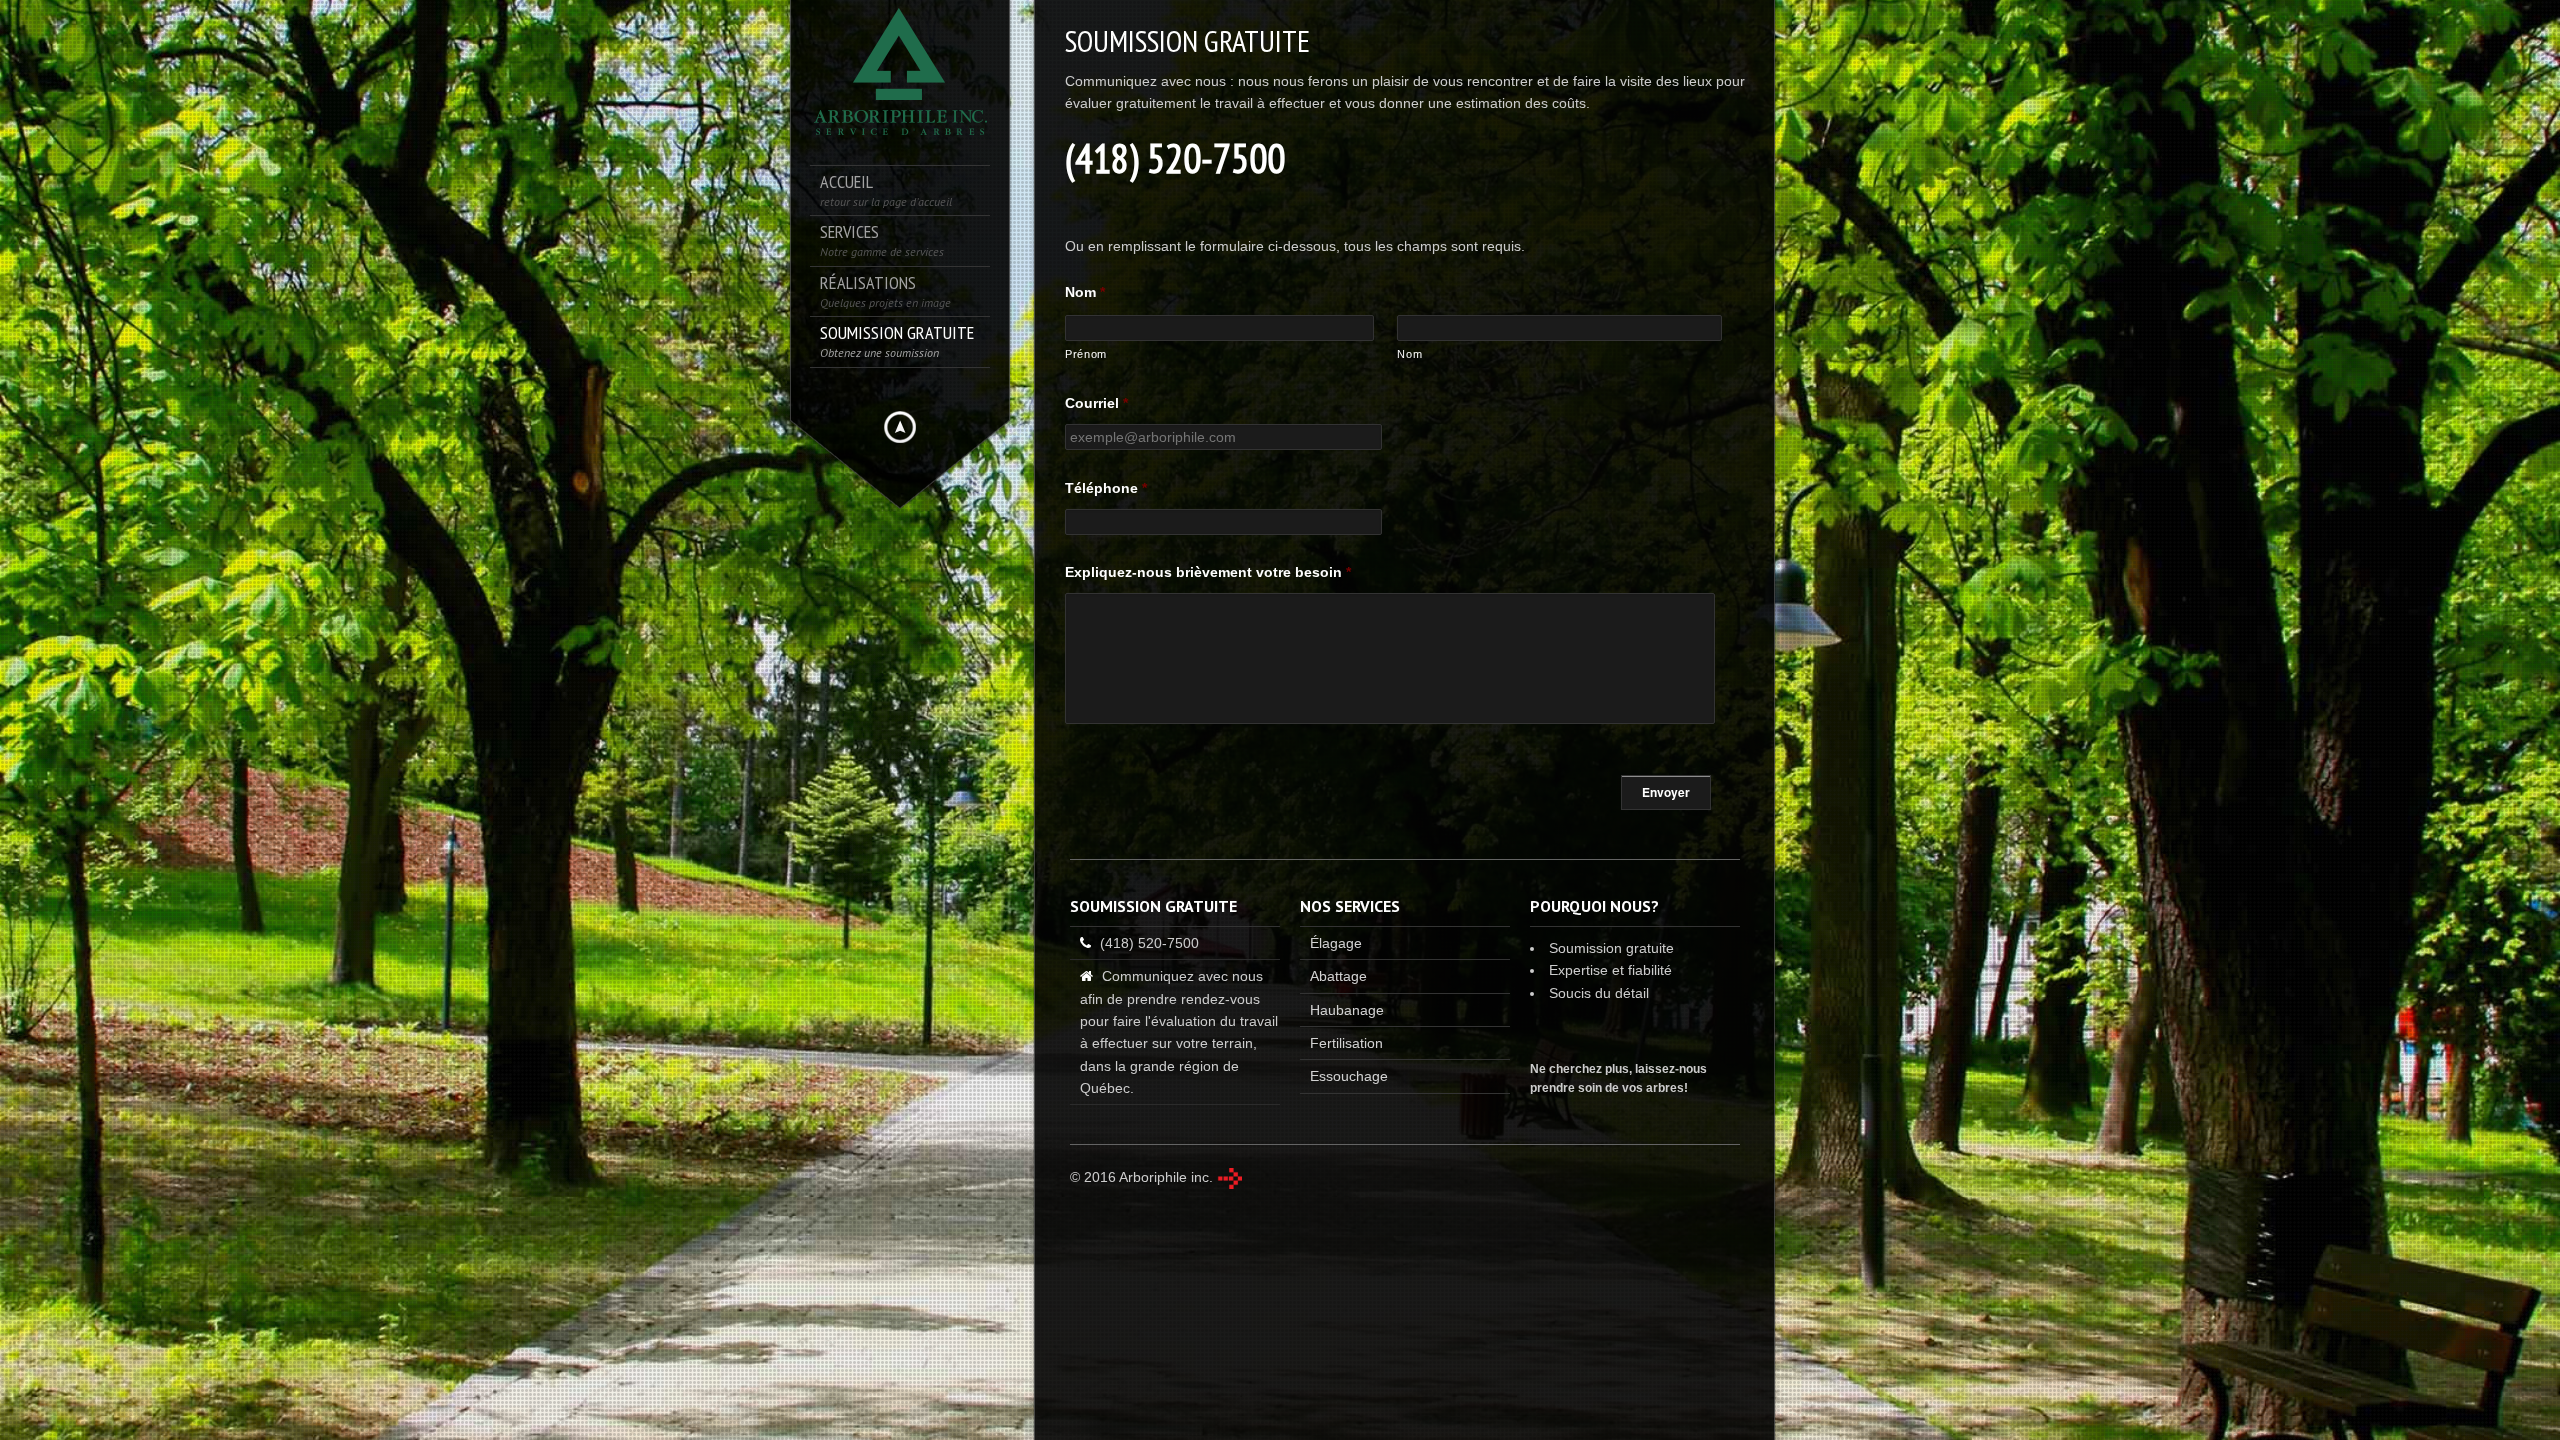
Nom (1085, 292)
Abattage (1338, 976)
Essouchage (1349, 1076)
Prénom (1086, 354)
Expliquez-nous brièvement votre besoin (1208, 572)
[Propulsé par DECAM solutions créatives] (1229, 1178)
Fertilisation (1346, 1043)
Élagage (1336, 943)
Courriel (1096, 403)
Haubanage (1347, 1010)
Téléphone (1106, 488)
